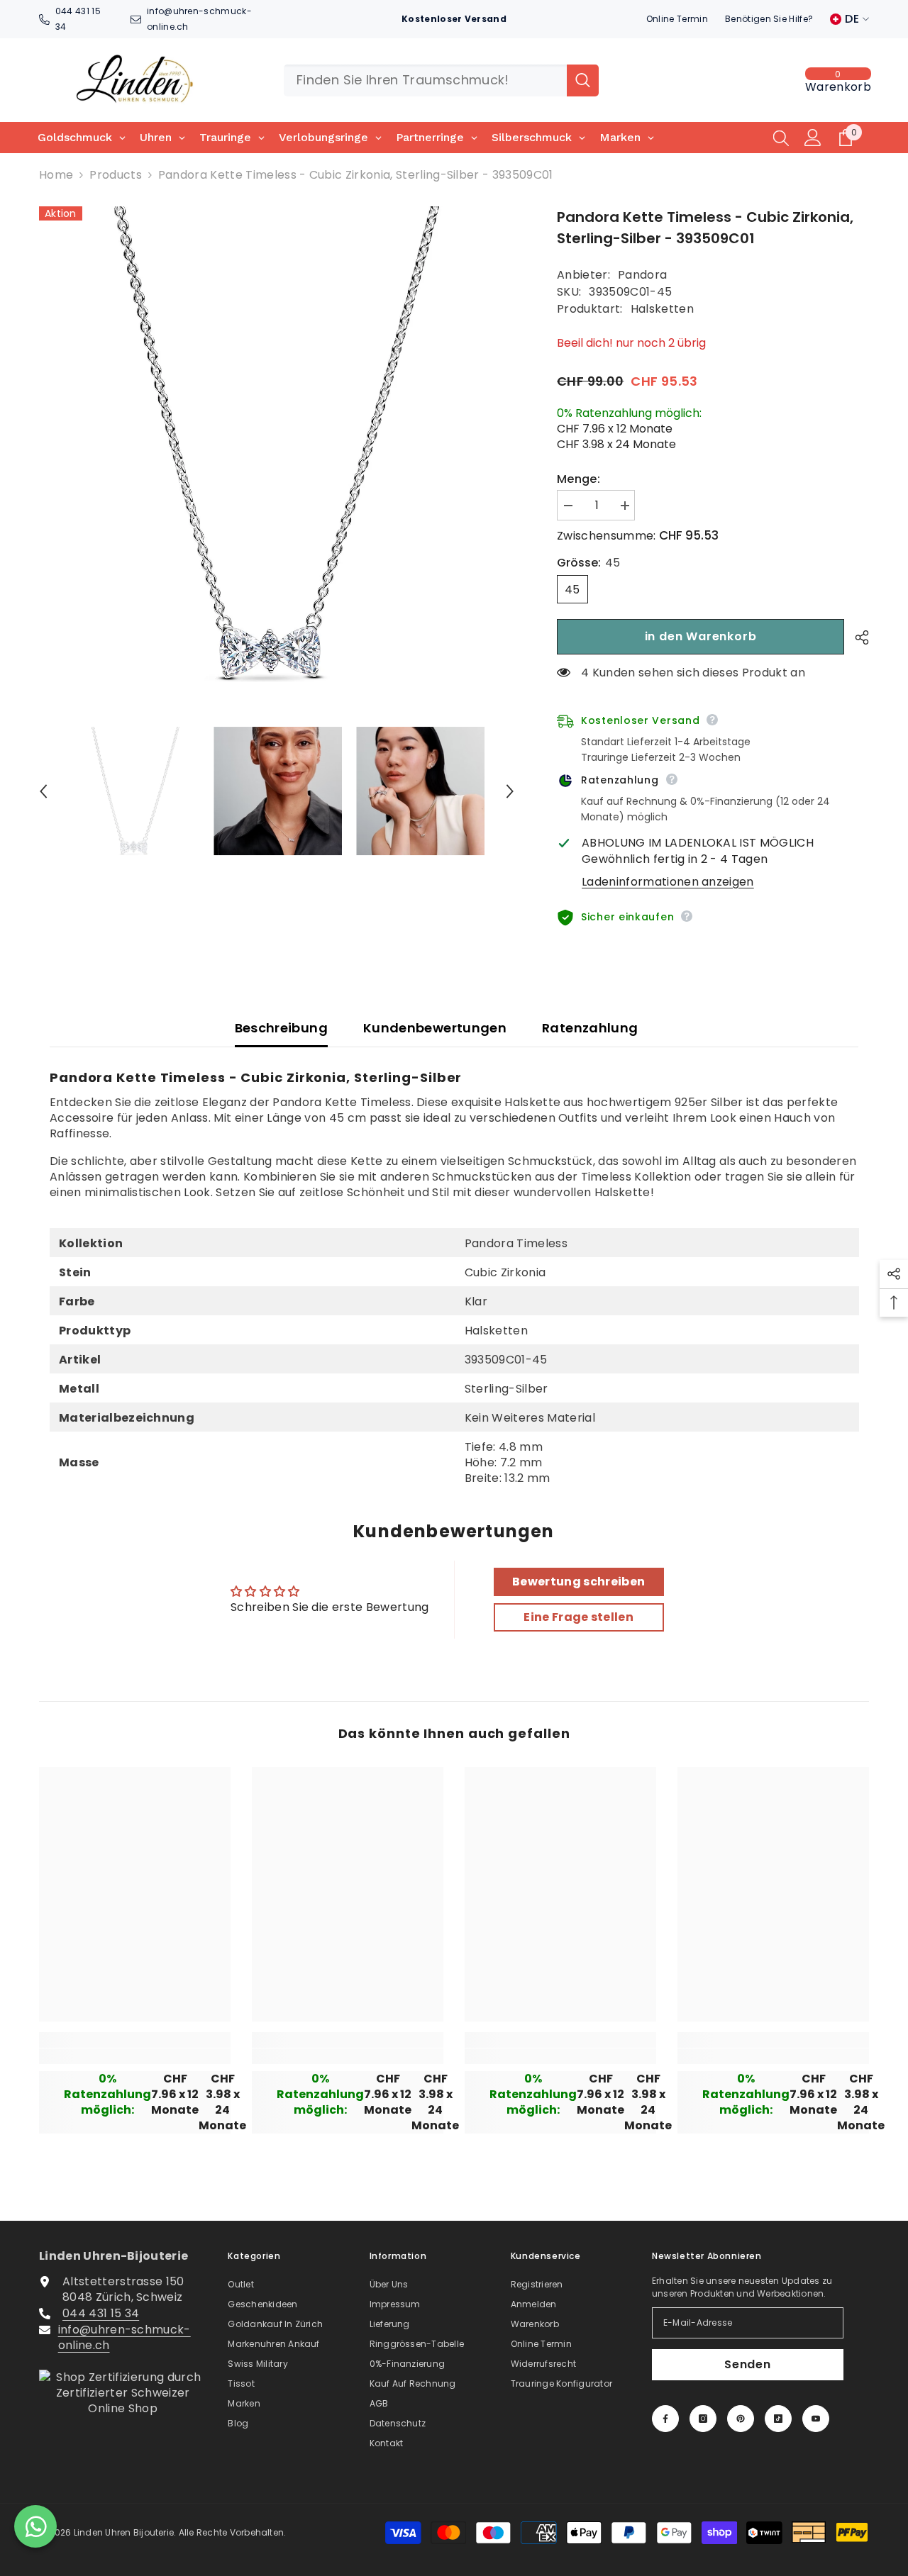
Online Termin (677, 19)
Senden (748, 2364)
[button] (43, 791)
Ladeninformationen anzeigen (668, 882)
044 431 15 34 (101, 2313)
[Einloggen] (813, 138)
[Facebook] (665, 2419)
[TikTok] (778, 2419)
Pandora (642, 275)
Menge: (578, 479)
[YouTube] (816, 2419)
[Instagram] (703, 2419)
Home (56, 175)
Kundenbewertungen (435, 1028)
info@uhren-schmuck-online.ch (124, 2337)
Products (116, 175)
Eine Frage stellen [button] (578, 1617)
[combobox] (425, 80)
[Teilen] (857, 637)
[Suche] (441, 80)
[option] (277, 444)
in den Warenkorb (701, 636)
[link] (135, 2056)
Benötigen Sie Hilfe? (769, 19)
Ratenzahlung (590, 1028)
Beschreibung (281, 1028)
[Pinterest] (741, 2419)
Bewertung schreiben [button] (578, 1582)
